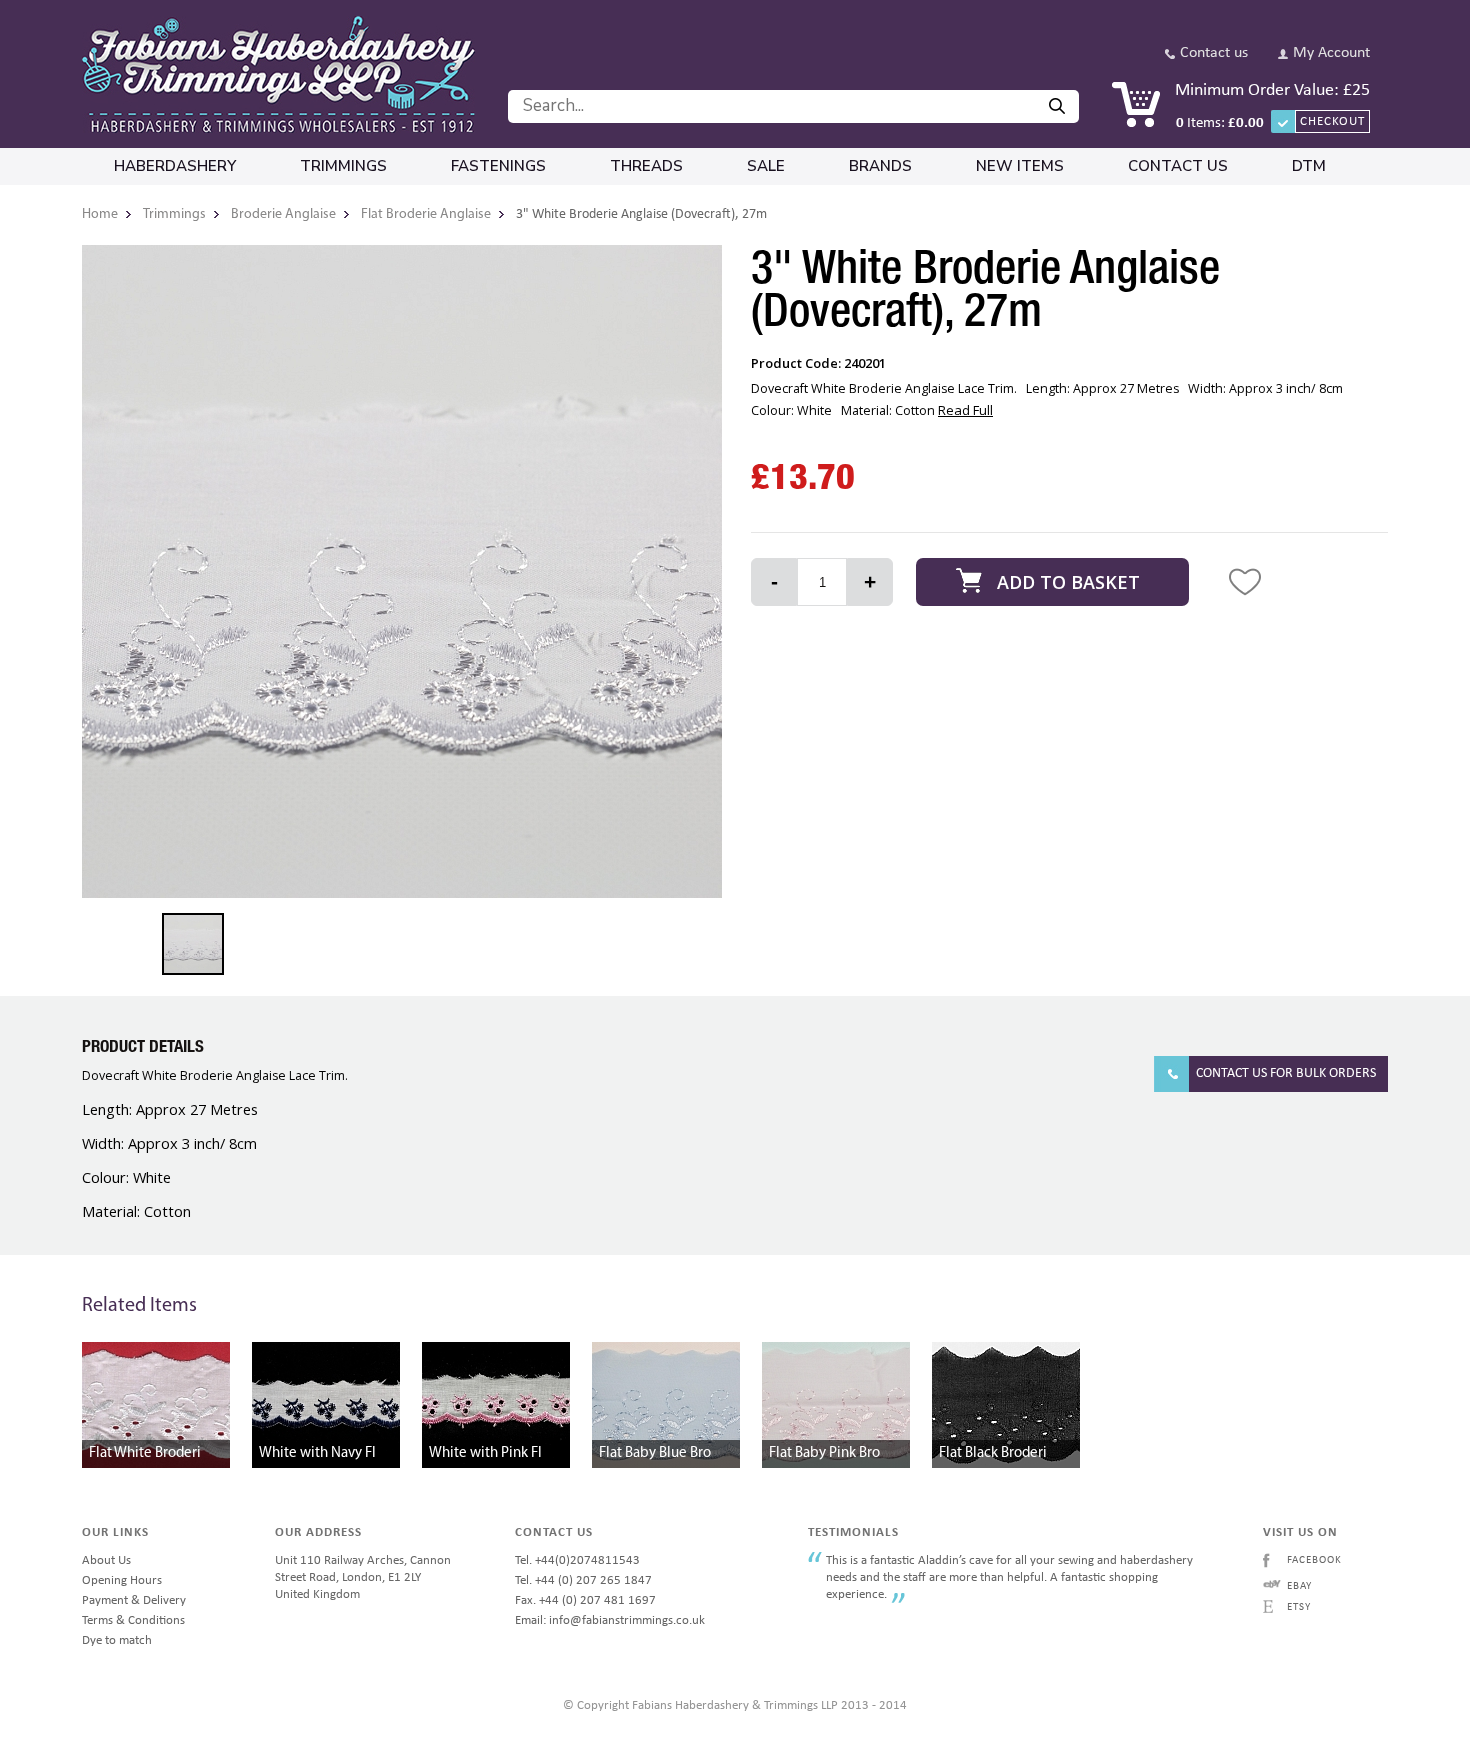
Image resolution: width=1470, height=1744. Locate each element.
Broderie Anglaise (283, 214)
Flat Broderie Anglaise (426, 214)
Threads (646, 166)
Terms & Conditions (133, 1620)
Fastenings (498, 166)
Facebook (1314, 1560)
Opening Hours (122, 1580)
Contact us (1214, 53)
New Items (1020, 166)
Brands (880, 166)
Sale (766, 166)
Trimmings (343, 166)
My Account (1331, 53)
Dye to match (117, 1640)
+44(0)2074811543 (587, 1560)
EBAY (1299, 1586)
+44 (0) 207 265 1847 (593, 1580)
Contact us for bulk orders (1286, 1073)
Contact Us (1178, 166)
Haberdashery (175, 166)
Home (100, 214)
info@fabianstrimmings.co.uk (627, 1620)
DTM (1309, 166)
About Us (106, 1560)
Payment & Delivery (134, 1600)
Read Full (965, 410)
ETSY (1299, 1607)
